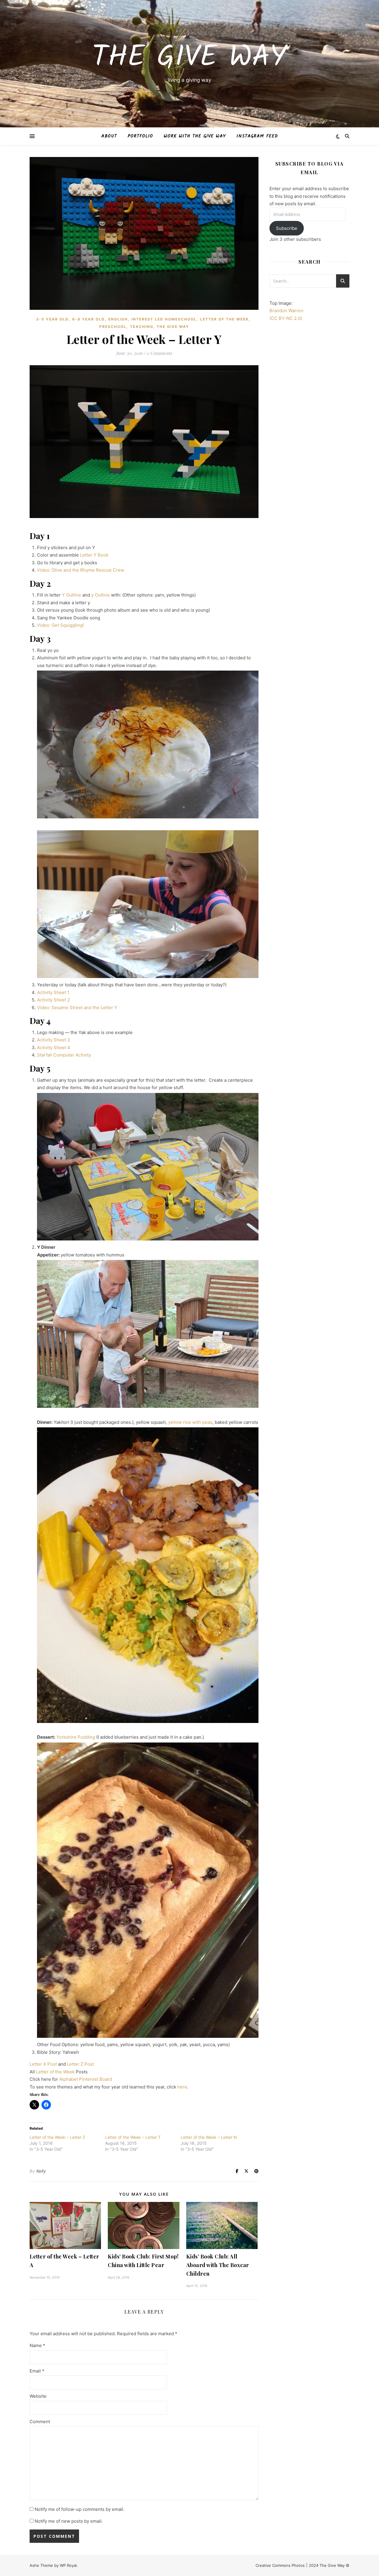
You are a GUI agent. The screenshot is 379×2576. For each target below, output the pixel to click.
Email (37, 2371)
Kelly (41, 2171)
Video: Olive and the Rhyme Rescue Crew (81, 570)
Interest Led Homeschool (164, 319)
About (109, 136)
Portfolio (140, 136)
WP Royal (68, 2565)
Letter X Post (43, 2064)
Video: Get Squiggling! (60, 625)
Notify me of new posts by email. (69, 2521)
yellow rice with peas (190, 1422)
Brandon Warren (286, 311)
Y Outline (72, 595)
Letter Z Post (80, 2064)
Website (38, 2396)
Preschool (113, 327)
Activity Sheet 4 (54, 1047)
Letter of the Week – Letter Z (57, 2137)
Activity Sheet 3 (54, 1040)
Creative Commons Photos (280, 2565)
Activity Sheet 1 (53, 992)
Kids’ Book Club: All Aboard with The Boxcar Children (218, 2265)
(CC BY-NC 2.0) (286, 318)
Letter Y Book (94, 555)
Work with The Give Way (195, 136)
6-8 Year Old (89, 319)
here (182, 2087)
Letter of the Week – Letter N (209, 2137)
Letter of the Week (224, 319)
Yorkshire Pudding (76, 1737)
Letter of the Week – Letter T (133, 2137)
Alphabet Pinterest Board (86, 2079)
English (118, 319)
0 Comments (159, 353)
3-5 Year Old (52, 319)
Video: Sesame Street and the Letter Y (77, 1008)
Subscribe (287, 228)
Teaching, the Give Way (160, 327)
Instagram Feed (257, 136)
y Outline (101, 595)
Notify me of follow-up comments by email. (80, 2509)
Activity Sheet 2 (53, 1000)
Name (37, 2345)
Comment (40, 2422)
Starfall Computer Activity (64, 1055)
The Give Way (189, 58)
